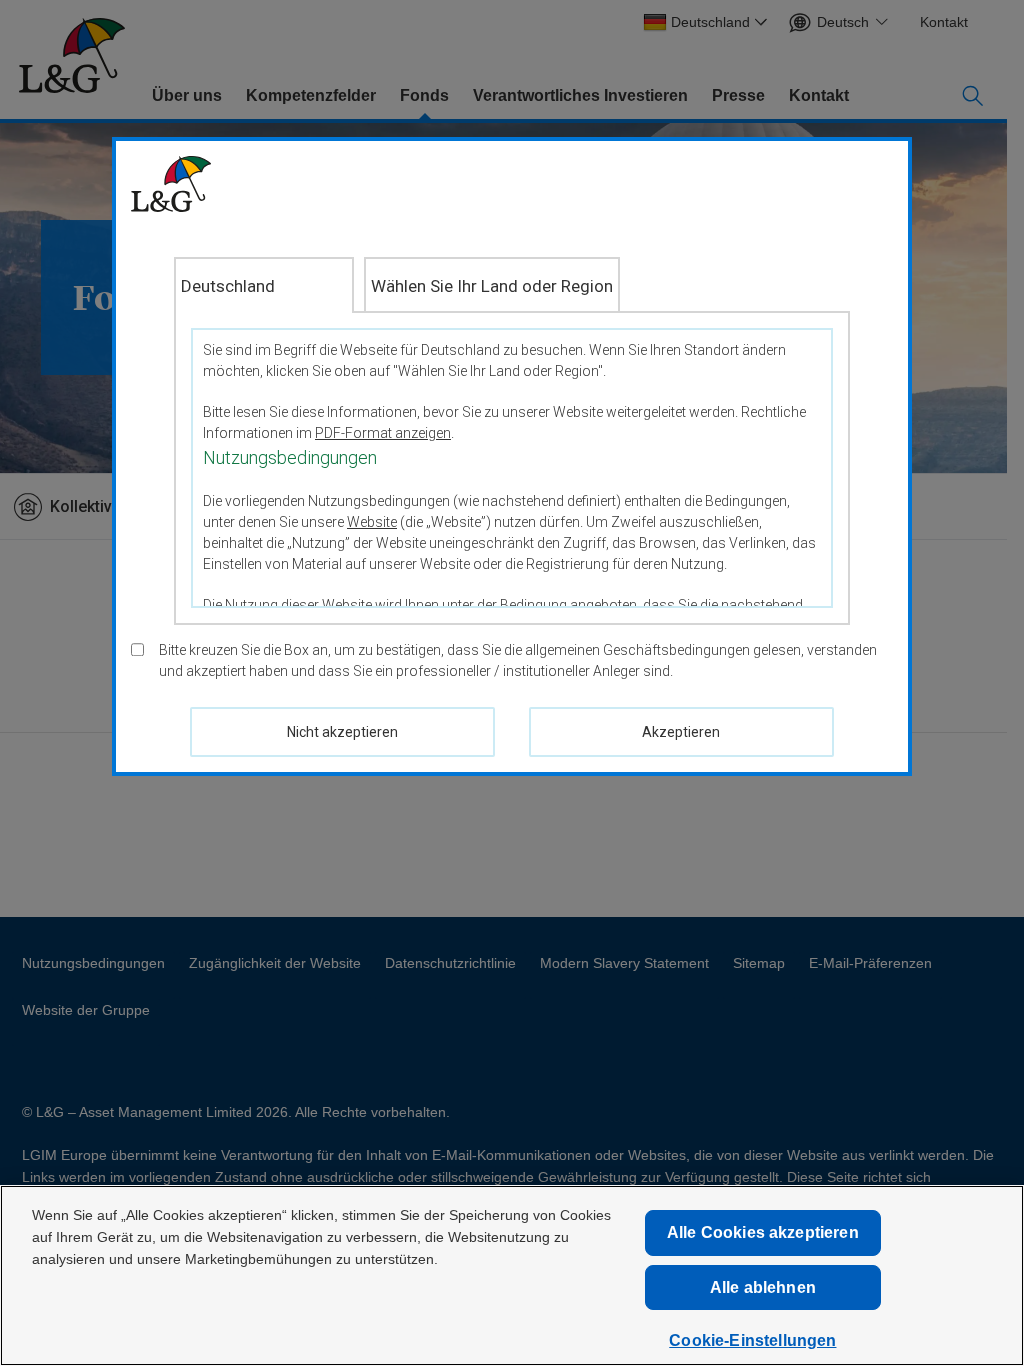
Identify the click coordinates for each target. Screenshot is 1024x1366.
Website (372, 522)
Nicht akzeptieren (342, 732)
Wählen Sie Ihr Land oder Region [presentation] (492, 286)
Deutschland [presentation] (228, 286)
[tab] (264, 285)
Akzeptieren (681, 732)
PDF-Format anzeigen (383, 433)
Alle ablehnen (763, 1287)
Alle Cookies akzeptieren (763, 1232)
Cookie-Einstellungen (752, 1340)
